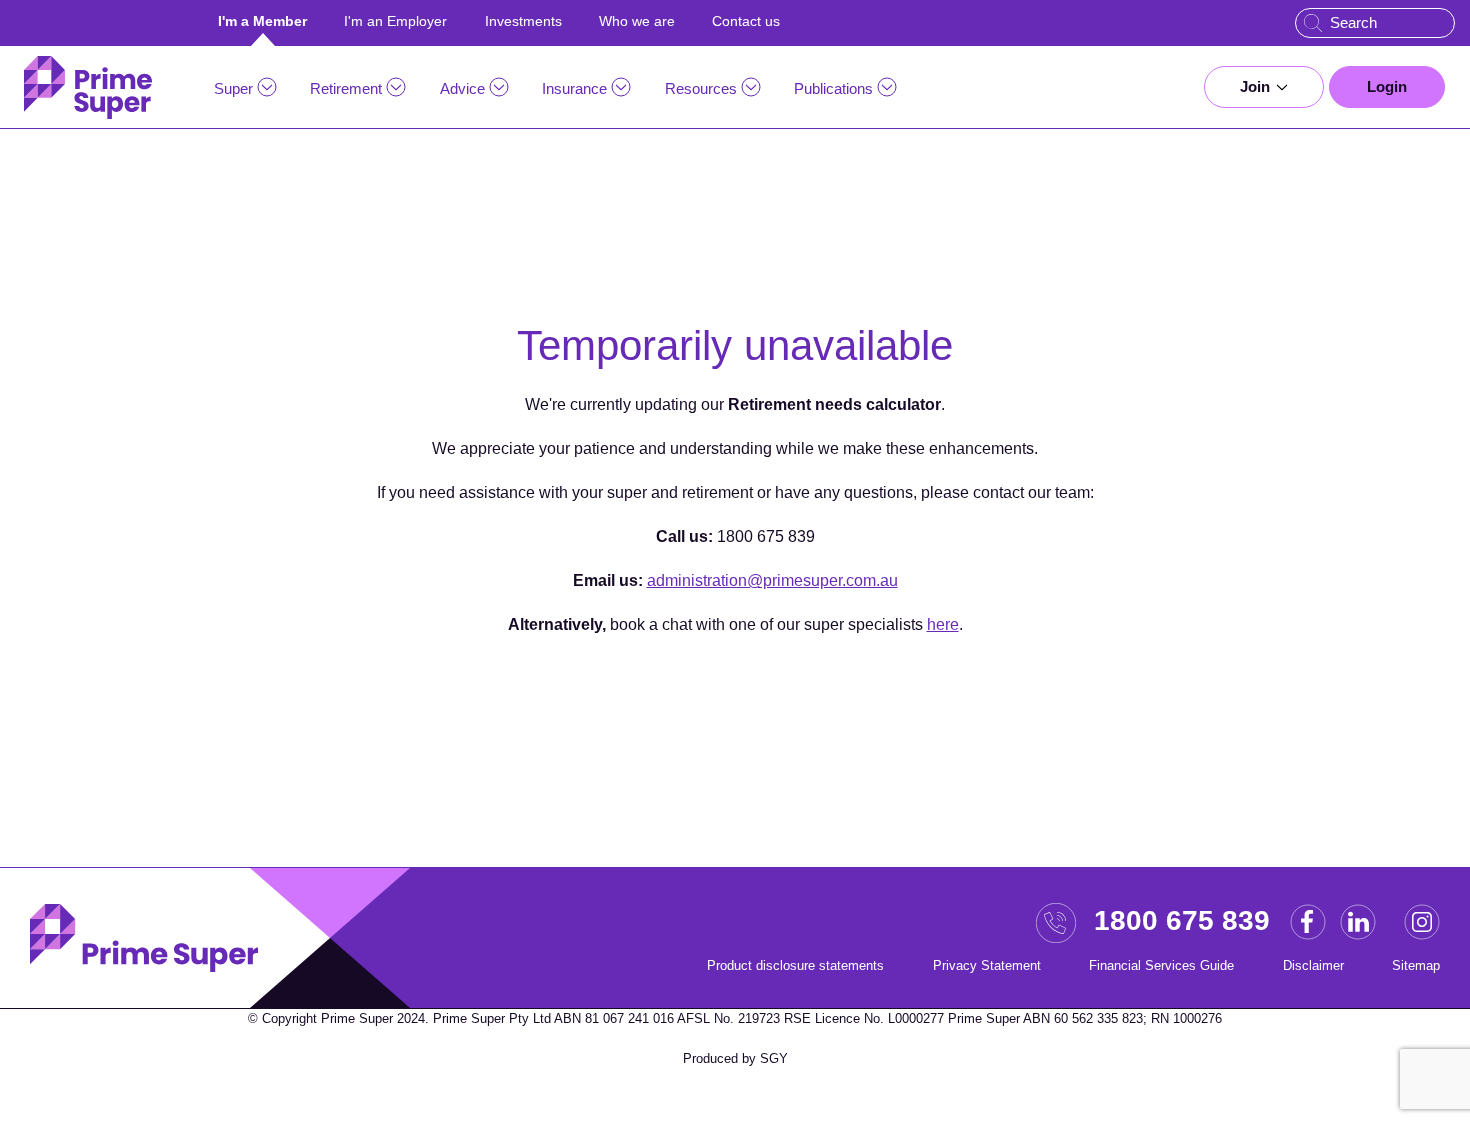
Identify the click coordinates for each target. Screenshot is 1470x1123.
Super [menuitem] (233, 88)
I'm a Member (262, 21)
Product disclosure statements (795, 965)
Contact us (746, 21)
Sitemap (1416, 965)
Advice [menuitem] (462, 88)
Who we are (637, 21)
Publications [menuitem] (833, 88)
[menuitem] (1264, 87)
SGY (774, 1058)
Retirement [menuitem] (346, 88)
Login (1387, 86)
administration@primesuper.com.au (772, 580)
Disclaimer (1313, 965)
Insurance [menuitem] (574, 88)
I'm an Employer (395, 21)
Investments (523, 21)
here (943, 624)
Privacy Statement (987, 965)
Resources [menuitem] (701, 88)
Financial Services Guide (1161, 965)
